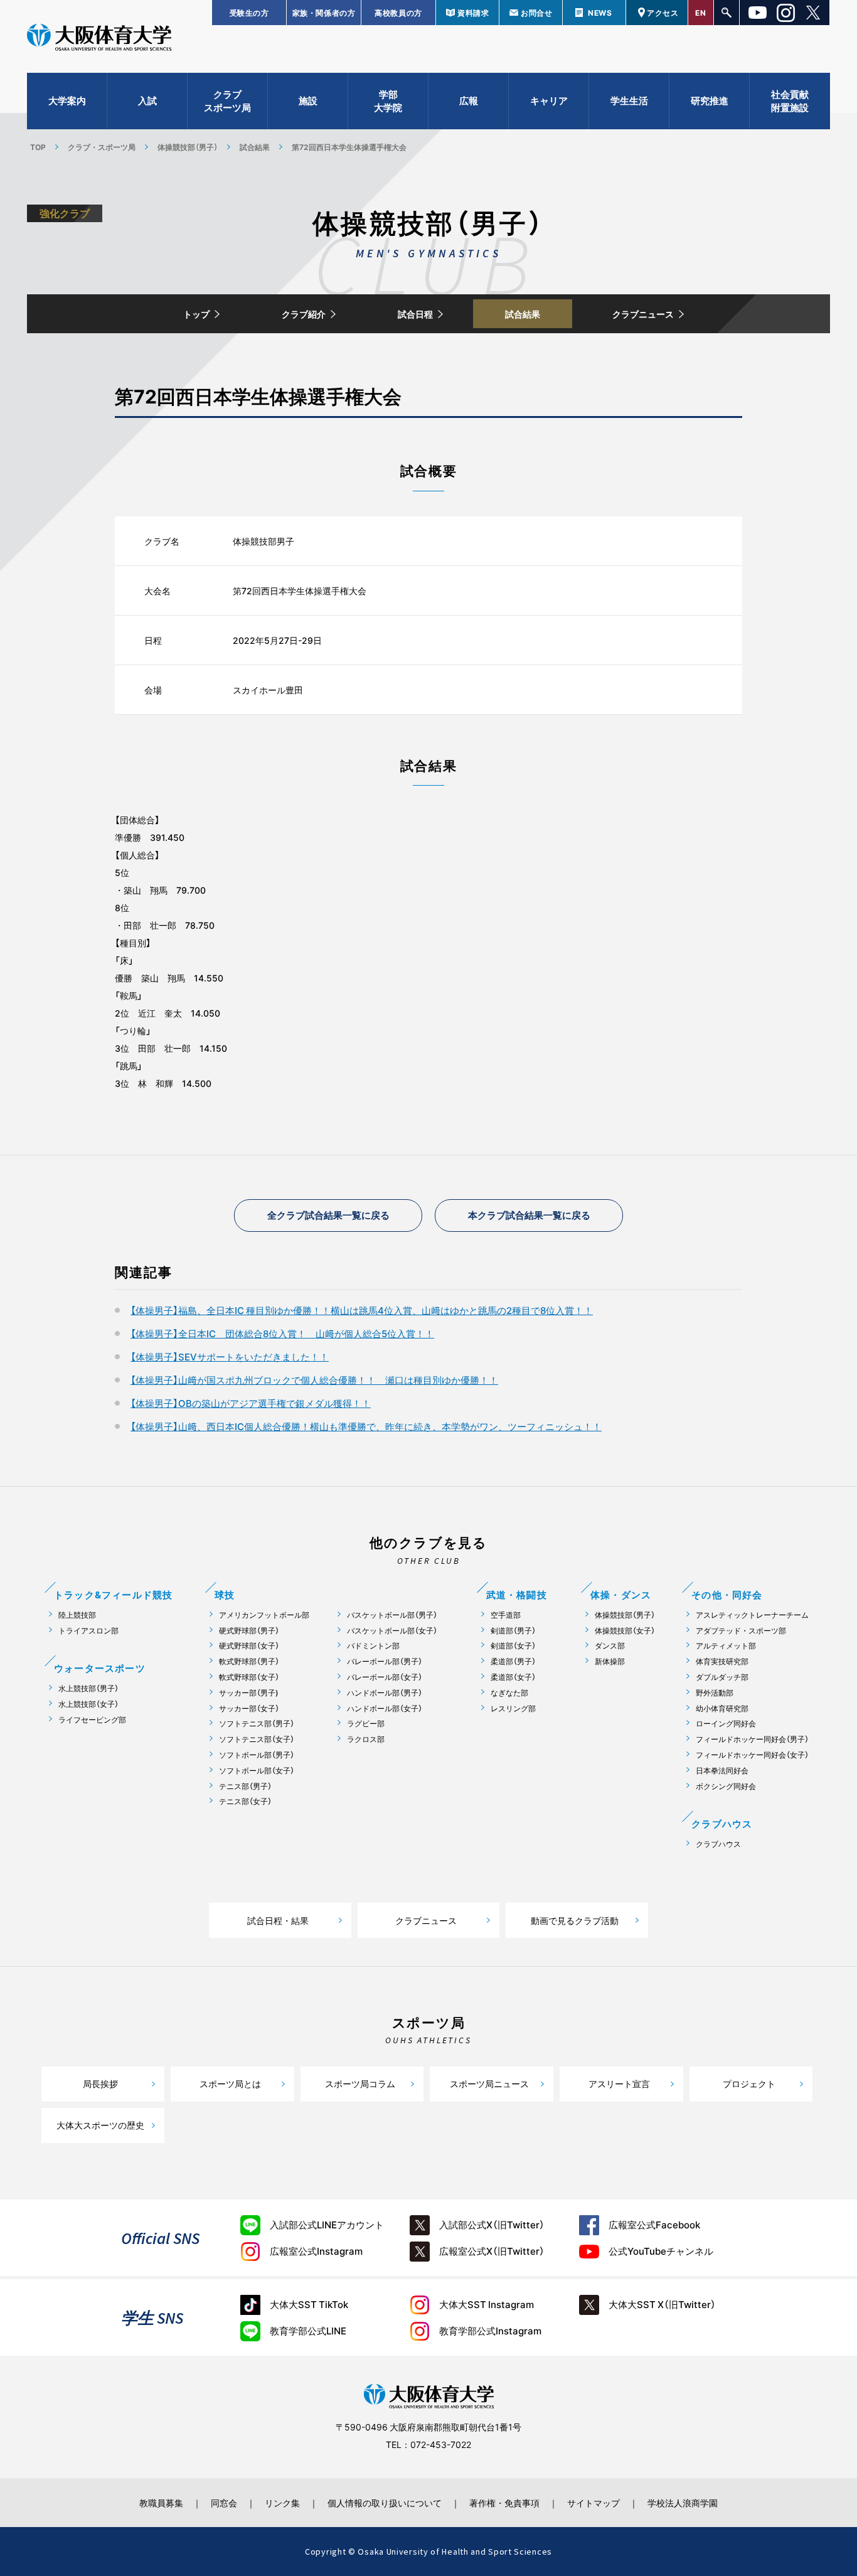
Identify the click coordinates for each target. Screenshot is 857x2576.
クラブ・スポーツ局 (102, 147)
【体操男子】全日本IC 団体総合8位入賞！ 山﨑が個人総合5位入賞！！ (282, 1333)
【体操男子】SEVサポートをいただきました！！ (230, 1357)
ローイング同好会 (726, 1724)
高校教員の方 (398, 13)
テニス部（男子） (245, 1786)
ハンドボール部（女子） (385, 1708)
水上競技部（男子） (88, 1688)
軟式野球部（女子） (249, 1677)
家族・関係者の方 (324, 13)
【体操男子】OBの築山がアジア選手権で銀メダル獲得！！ (251, 1403)
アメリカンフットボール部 (264, 1615)
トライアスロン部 (88, 1631)
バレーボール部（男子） (385, 1661)
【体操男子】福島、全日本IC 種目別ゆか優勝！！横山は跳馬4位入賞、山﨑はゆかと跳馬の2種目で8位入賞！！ (362, 1310)
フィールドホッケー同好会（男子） (752, 1739)
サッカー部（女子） (249, 1708)
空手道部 (506, 1615)
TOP (38, 147)
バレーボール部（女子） (385, 1677)
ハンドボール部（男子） (385, 1693)
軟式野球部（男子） (249, 1661)
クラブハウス (718, 1844)
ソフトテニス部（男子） (257, 1724)
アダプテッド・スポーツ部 (741, 1631)
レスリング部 (513, 1708)
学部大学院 (388, 101)
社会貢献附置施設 (790, 101)
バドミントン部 (373, 1646)
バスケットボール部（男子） (392, 1615)
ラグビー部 (366, 1724)
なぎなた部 (509, 1693)
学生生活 (629, 100)
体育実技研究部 (722, 1661)
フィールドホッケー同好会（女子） (752, 1755)
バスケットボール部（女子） (392, 1631)
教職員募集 (161, 2503)
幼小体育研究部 (722, 1708)
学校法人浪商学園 (683, 2503)
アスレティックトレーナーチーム (752, 1615)
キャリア (549, 100)
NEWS (600, 13)
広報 (469, 100)
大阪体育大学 (99, 39)
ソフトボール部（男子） (257, 1755)
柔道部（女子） (513, 1677)
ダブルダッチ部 (722, 1677)
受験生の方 (249, 13)
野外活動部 (715, 1693)
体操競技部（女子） (625, 1631)
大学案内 (67, 100)
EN (700, 13)
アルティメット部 (726, 1646)
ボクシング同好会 (726, 1786)
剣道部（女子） (513, 1646)
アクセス (663, 13)
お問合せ (536, 13)
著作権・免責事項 (504, 2503)
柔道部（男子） (513, 1661)
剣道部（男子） (513, 1631)
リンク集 (282, 2503)
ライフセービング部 (92, 1720)
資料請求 (473, 13)
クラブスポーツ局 (227, 101)
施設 (308, 100)
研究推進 (710, 100)
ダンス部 (610, 1646)
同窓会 (224, 2503)
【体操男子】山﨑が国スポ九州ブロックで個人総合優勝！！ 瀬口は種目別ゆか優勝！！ (314, 1380)
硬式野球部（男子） (249, 1631)
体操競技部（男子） (188, 147)
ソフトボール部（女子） (257, 1771)
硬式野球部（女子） (249, 1646)
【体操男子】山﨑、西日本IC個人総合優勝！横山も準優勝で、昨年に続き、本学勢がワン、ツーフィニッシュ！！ (366, 1426)
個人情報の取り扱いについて (385, 2503)
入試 (147, 100)
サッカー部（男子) (249, 1693)
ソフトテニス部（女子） (257, 1739)
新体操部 (610, 1661)
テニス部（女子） (245, 1801)
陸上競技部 (77, 1615)
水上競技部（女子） (88, 1704)
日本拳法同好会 (722, 1771)
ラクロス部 (366, 1739)
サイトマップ (594, 2503)
